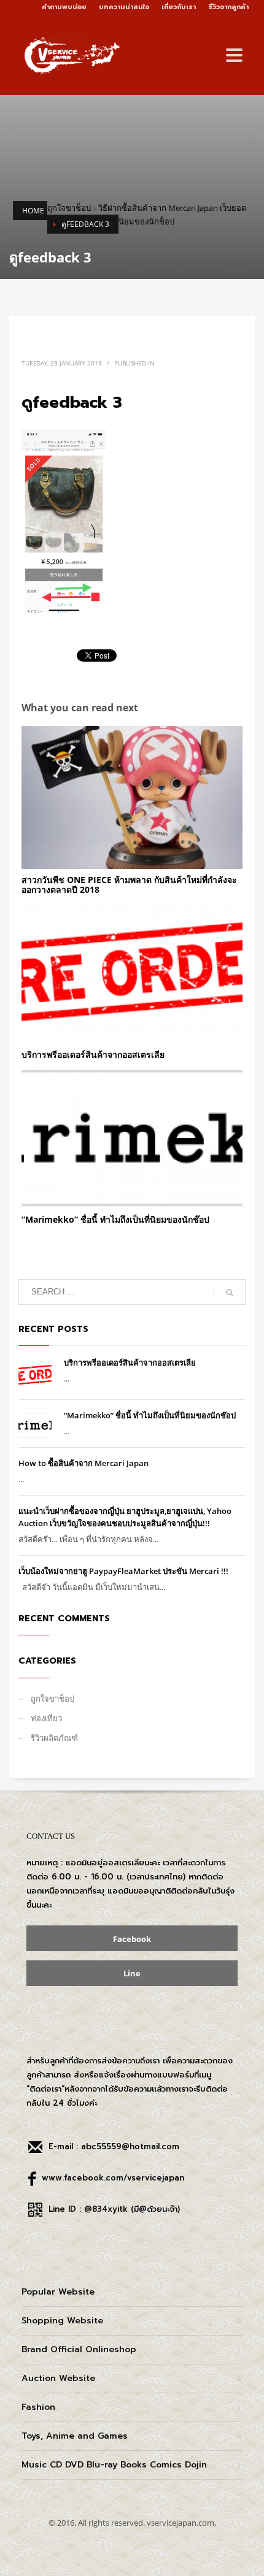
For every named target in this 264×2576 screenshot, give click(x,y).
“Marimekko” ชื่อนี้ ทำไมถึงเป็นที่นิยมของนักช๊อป (115, 1219)
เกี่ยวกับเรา (179, 7)
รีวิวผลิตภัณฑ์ (54, 1738)
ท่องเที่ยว (46, 1718)
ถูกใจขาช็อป (69, 208)
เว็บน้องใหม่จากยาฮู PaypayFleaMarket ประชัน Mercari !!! (123, 1571)
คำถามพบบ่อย (64, 7)
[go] (230, 1293)
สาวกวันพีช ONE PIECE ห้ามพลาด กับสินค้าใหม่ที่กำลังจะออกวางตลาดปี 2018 (129, 884)
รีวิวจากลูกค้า (228, 7)
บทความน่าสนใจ (124, 7)
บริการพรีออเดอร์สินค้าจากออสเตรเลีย (93, 1054)
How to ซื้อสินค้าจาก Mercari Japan (83, 1463)
